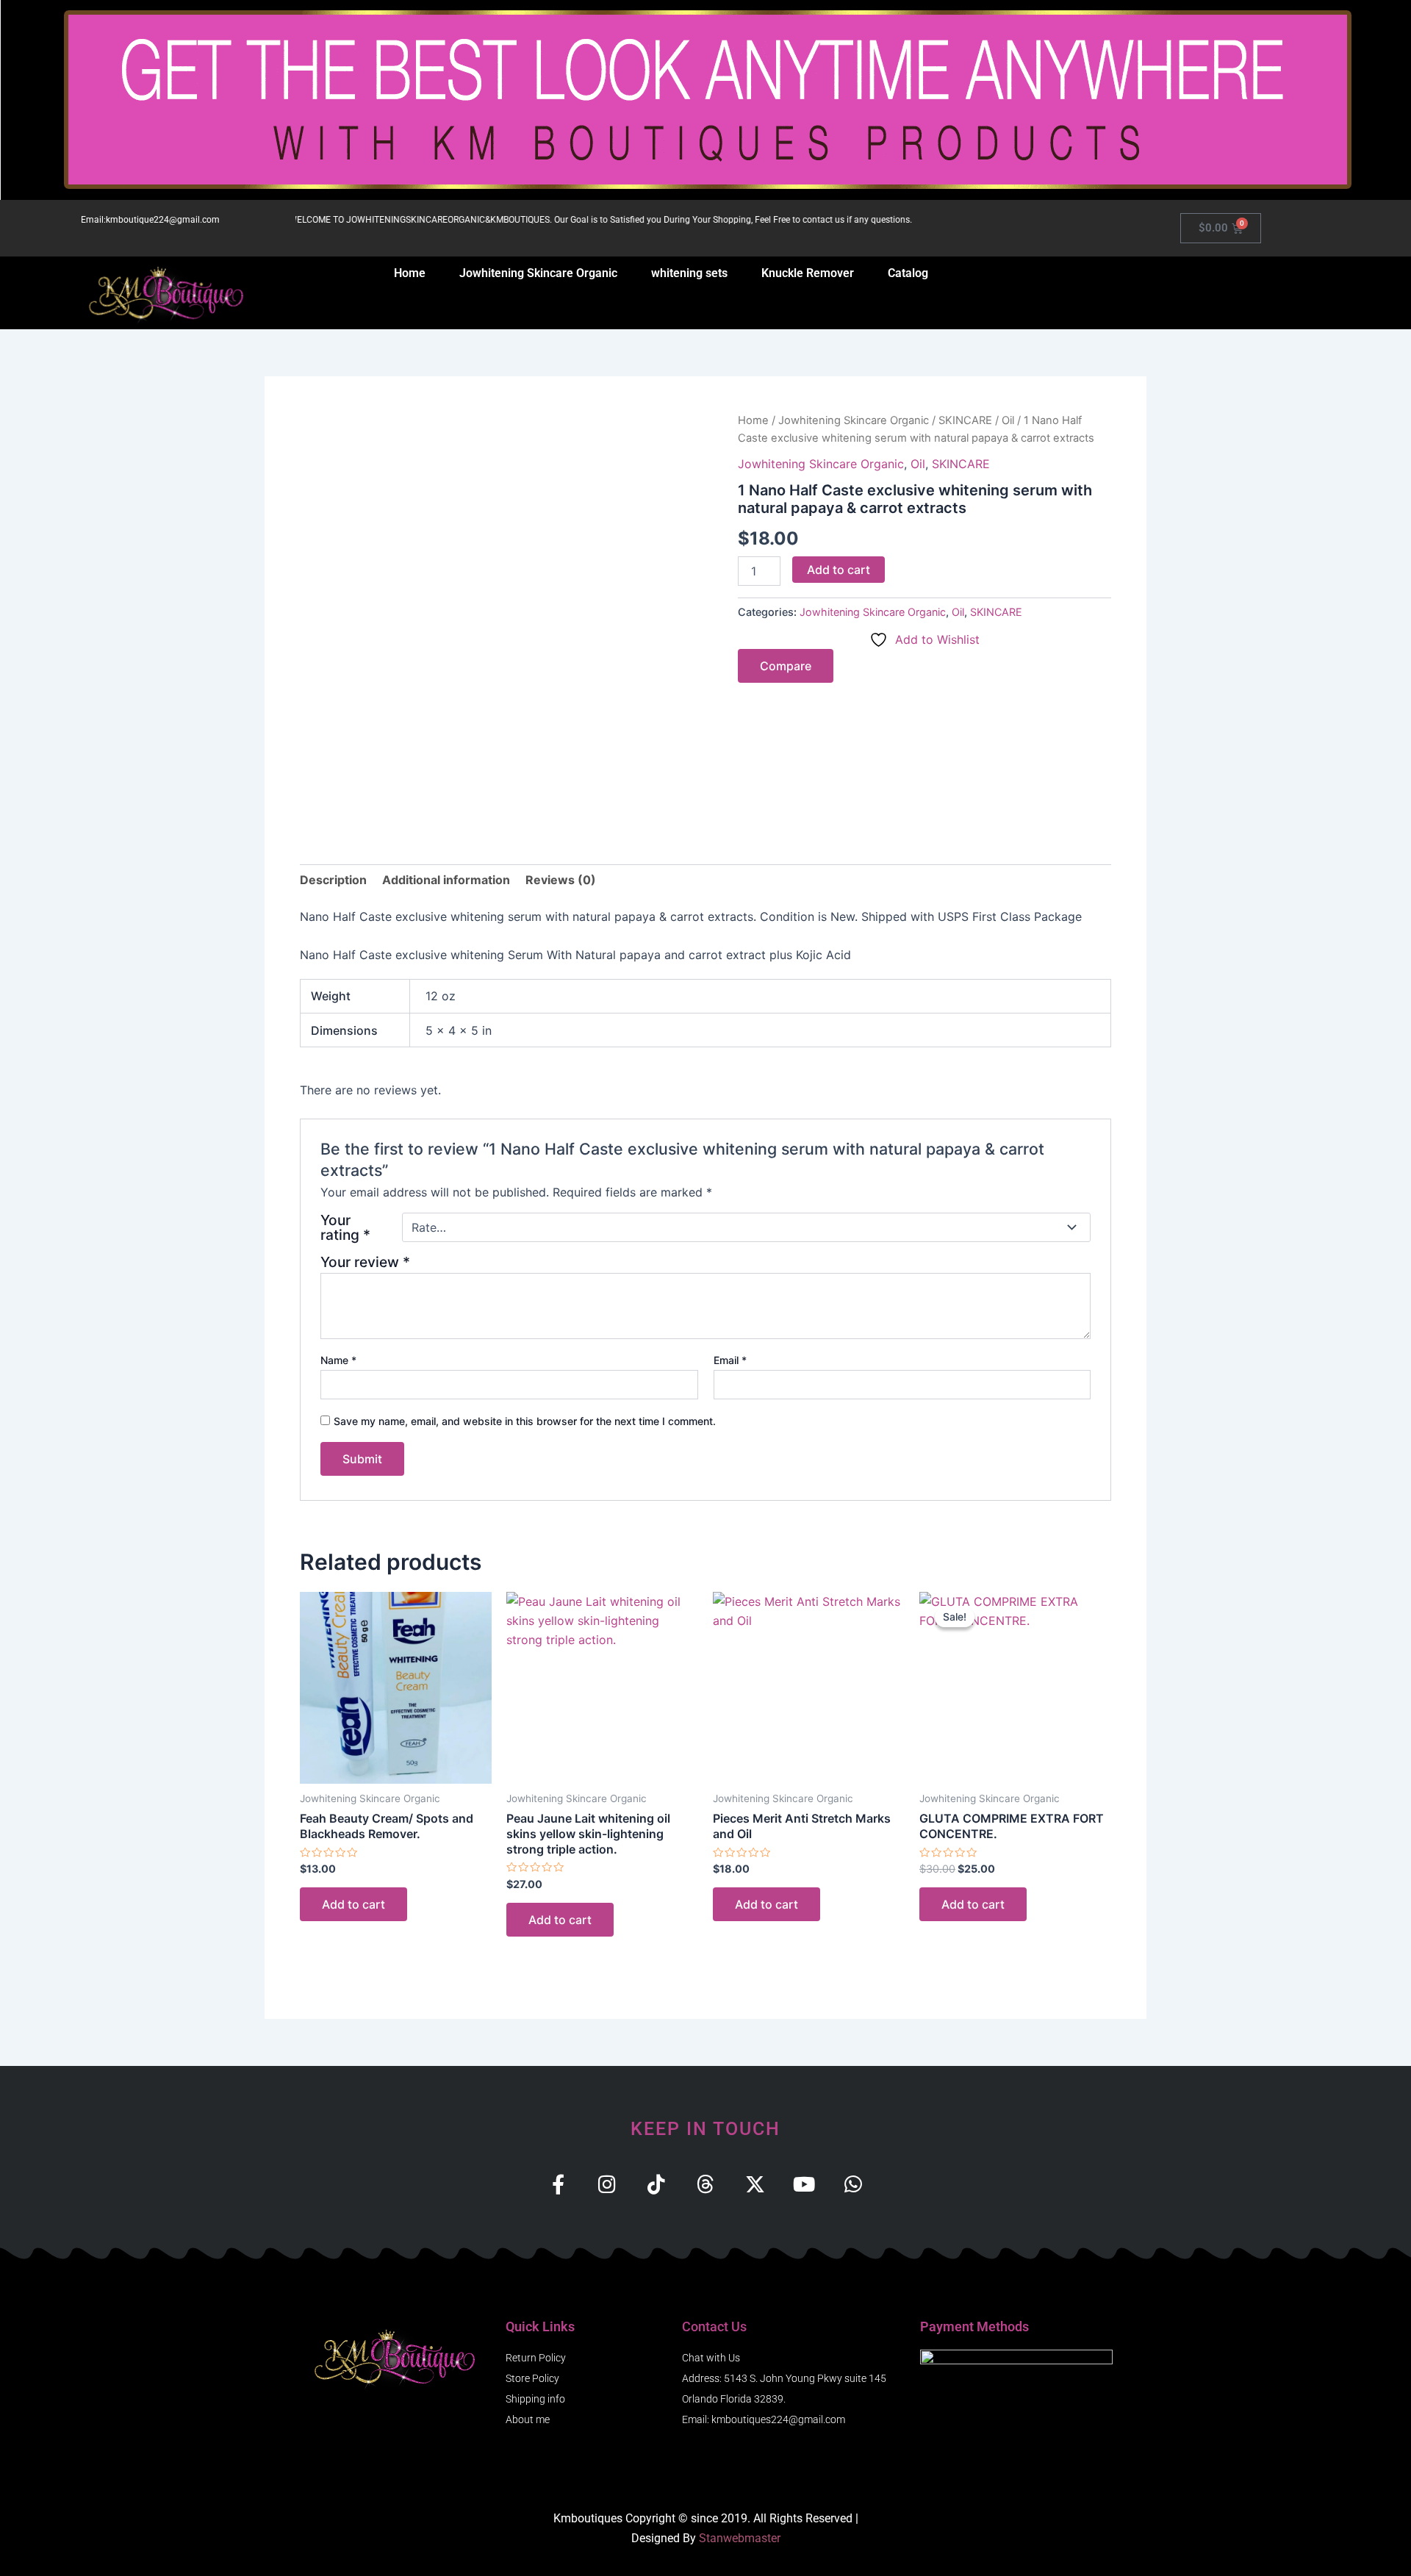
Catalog (908, 273)
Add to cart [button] (353, 1904)
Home (410, 273)
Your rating (345, 1227)
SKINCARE (965, 420)
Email (730, 1360)
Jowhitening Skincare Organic (538, 273)
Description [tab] (333, 880)
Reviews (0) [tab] (561, 880)
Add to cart (839, 570)
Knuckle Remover (808, 273)
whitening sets (689, 273)
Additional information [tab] (446, 880)
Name (338, 1360)
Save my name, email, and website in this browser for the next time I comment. (525, 1421)
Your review (365, 1262)
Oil (1008, 420)
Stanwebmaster (740, 2538)
